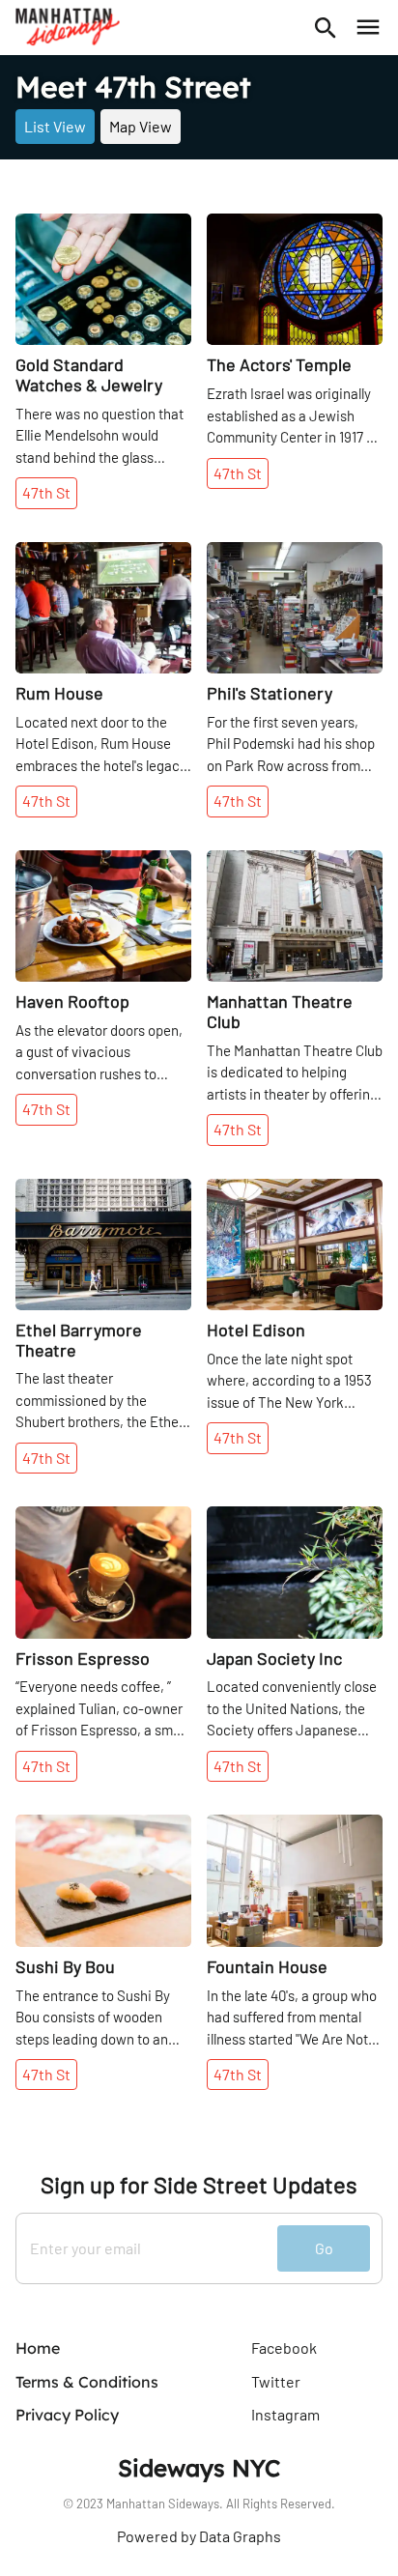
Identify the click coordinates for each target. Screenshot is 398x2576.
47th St (46, 492)
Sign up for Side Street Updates (199, 2185)
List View (55, 126)
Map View (141, 126)
